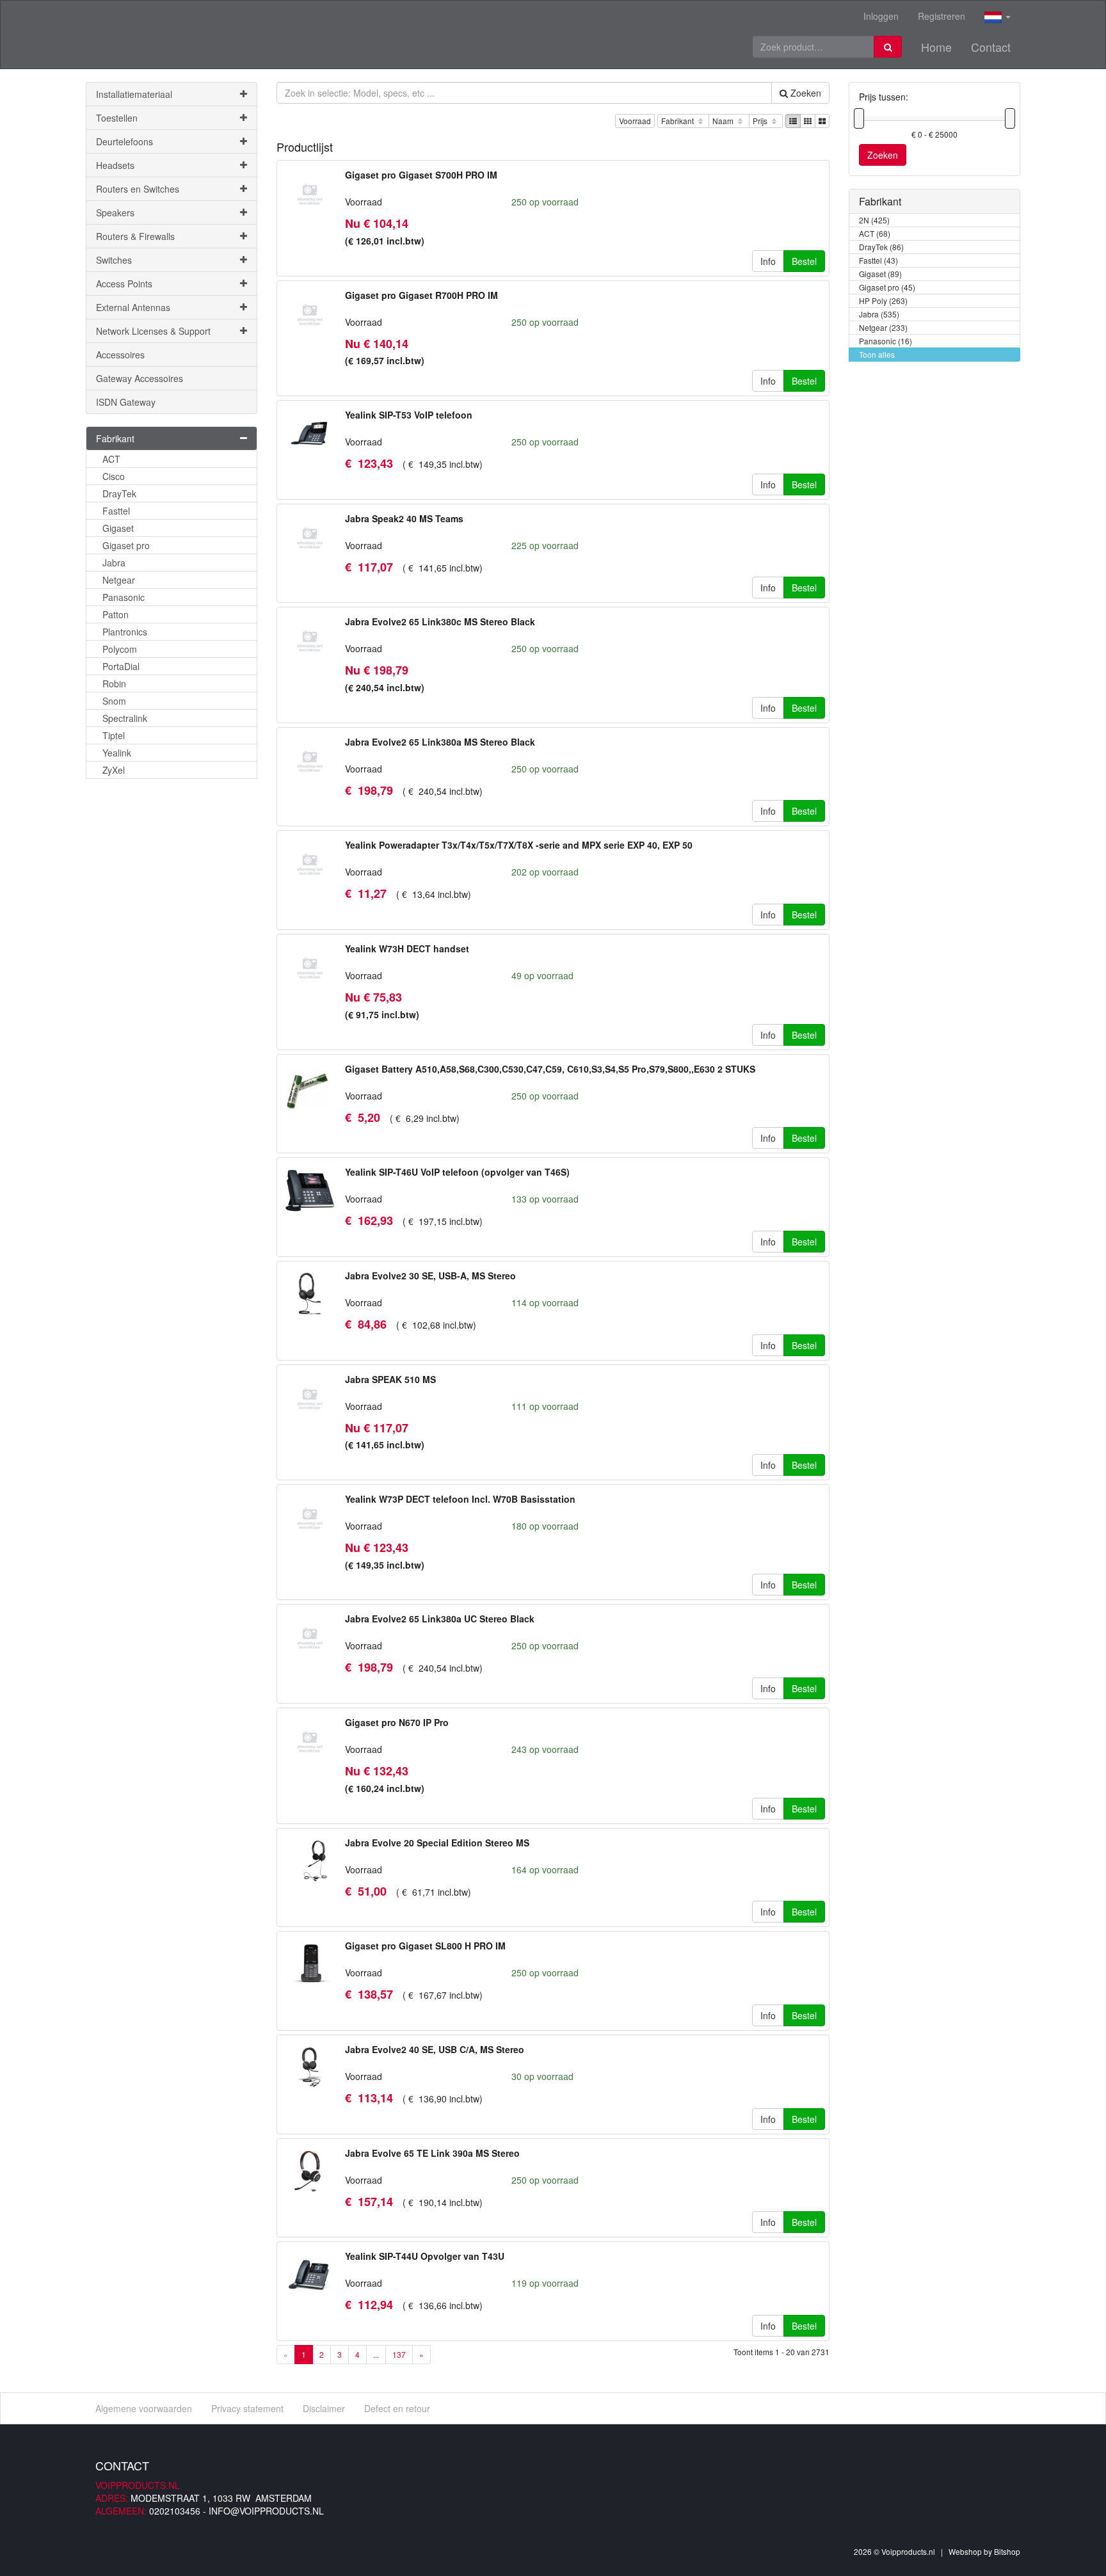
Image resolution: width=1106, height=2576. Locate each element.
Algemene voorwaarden (144, 2408)
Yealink (117, 753)
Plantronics (125, 632)
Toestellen (117, 118)
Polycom (120, 649)
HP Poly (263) (883, 300)
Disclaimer (324, 2408)
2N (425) (874, 220)
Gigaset (118, 528)
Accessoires (120, 355)
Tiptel (114, 735)
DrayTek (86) (881, 247)
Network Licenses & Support (153, 331)
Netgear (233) (883, 327)
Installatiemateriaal (134, 94)
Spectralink (125, 718)
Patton (116, 614)
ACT (111, 459)
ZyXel (114, 770)
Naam (724, 121)
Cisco (114, 476)
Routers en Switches (138, 189)
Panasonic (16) (886, 341)
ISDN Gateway (126, 402)
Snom (114, 701)
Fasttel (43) (878, 260)
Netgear (119, 580)
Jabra (114, 563)
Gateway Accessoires (140, 378)
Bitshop (1007, 2551)
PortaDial (121, 666)
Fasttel (116, 511)
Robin (114, 684)
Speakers (115, 212)
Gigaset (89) (880, 274)
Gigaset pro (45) (887, 287)
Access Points (124, 284)
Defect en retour (397, 2408)
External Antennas (133, 307)
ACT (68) (875, 233)
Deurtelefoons (124, 141)
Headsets (115, 165)
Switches (114, 260)
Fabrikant (678, 121)
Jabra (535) (879, 314)
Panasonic (124, 597)
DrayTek (119, 493)
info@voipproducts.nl (266, 2511)
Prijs (761, 121)
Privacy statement (247, 2408)
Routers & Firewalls (135, 236)
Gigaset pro (126, 545)
